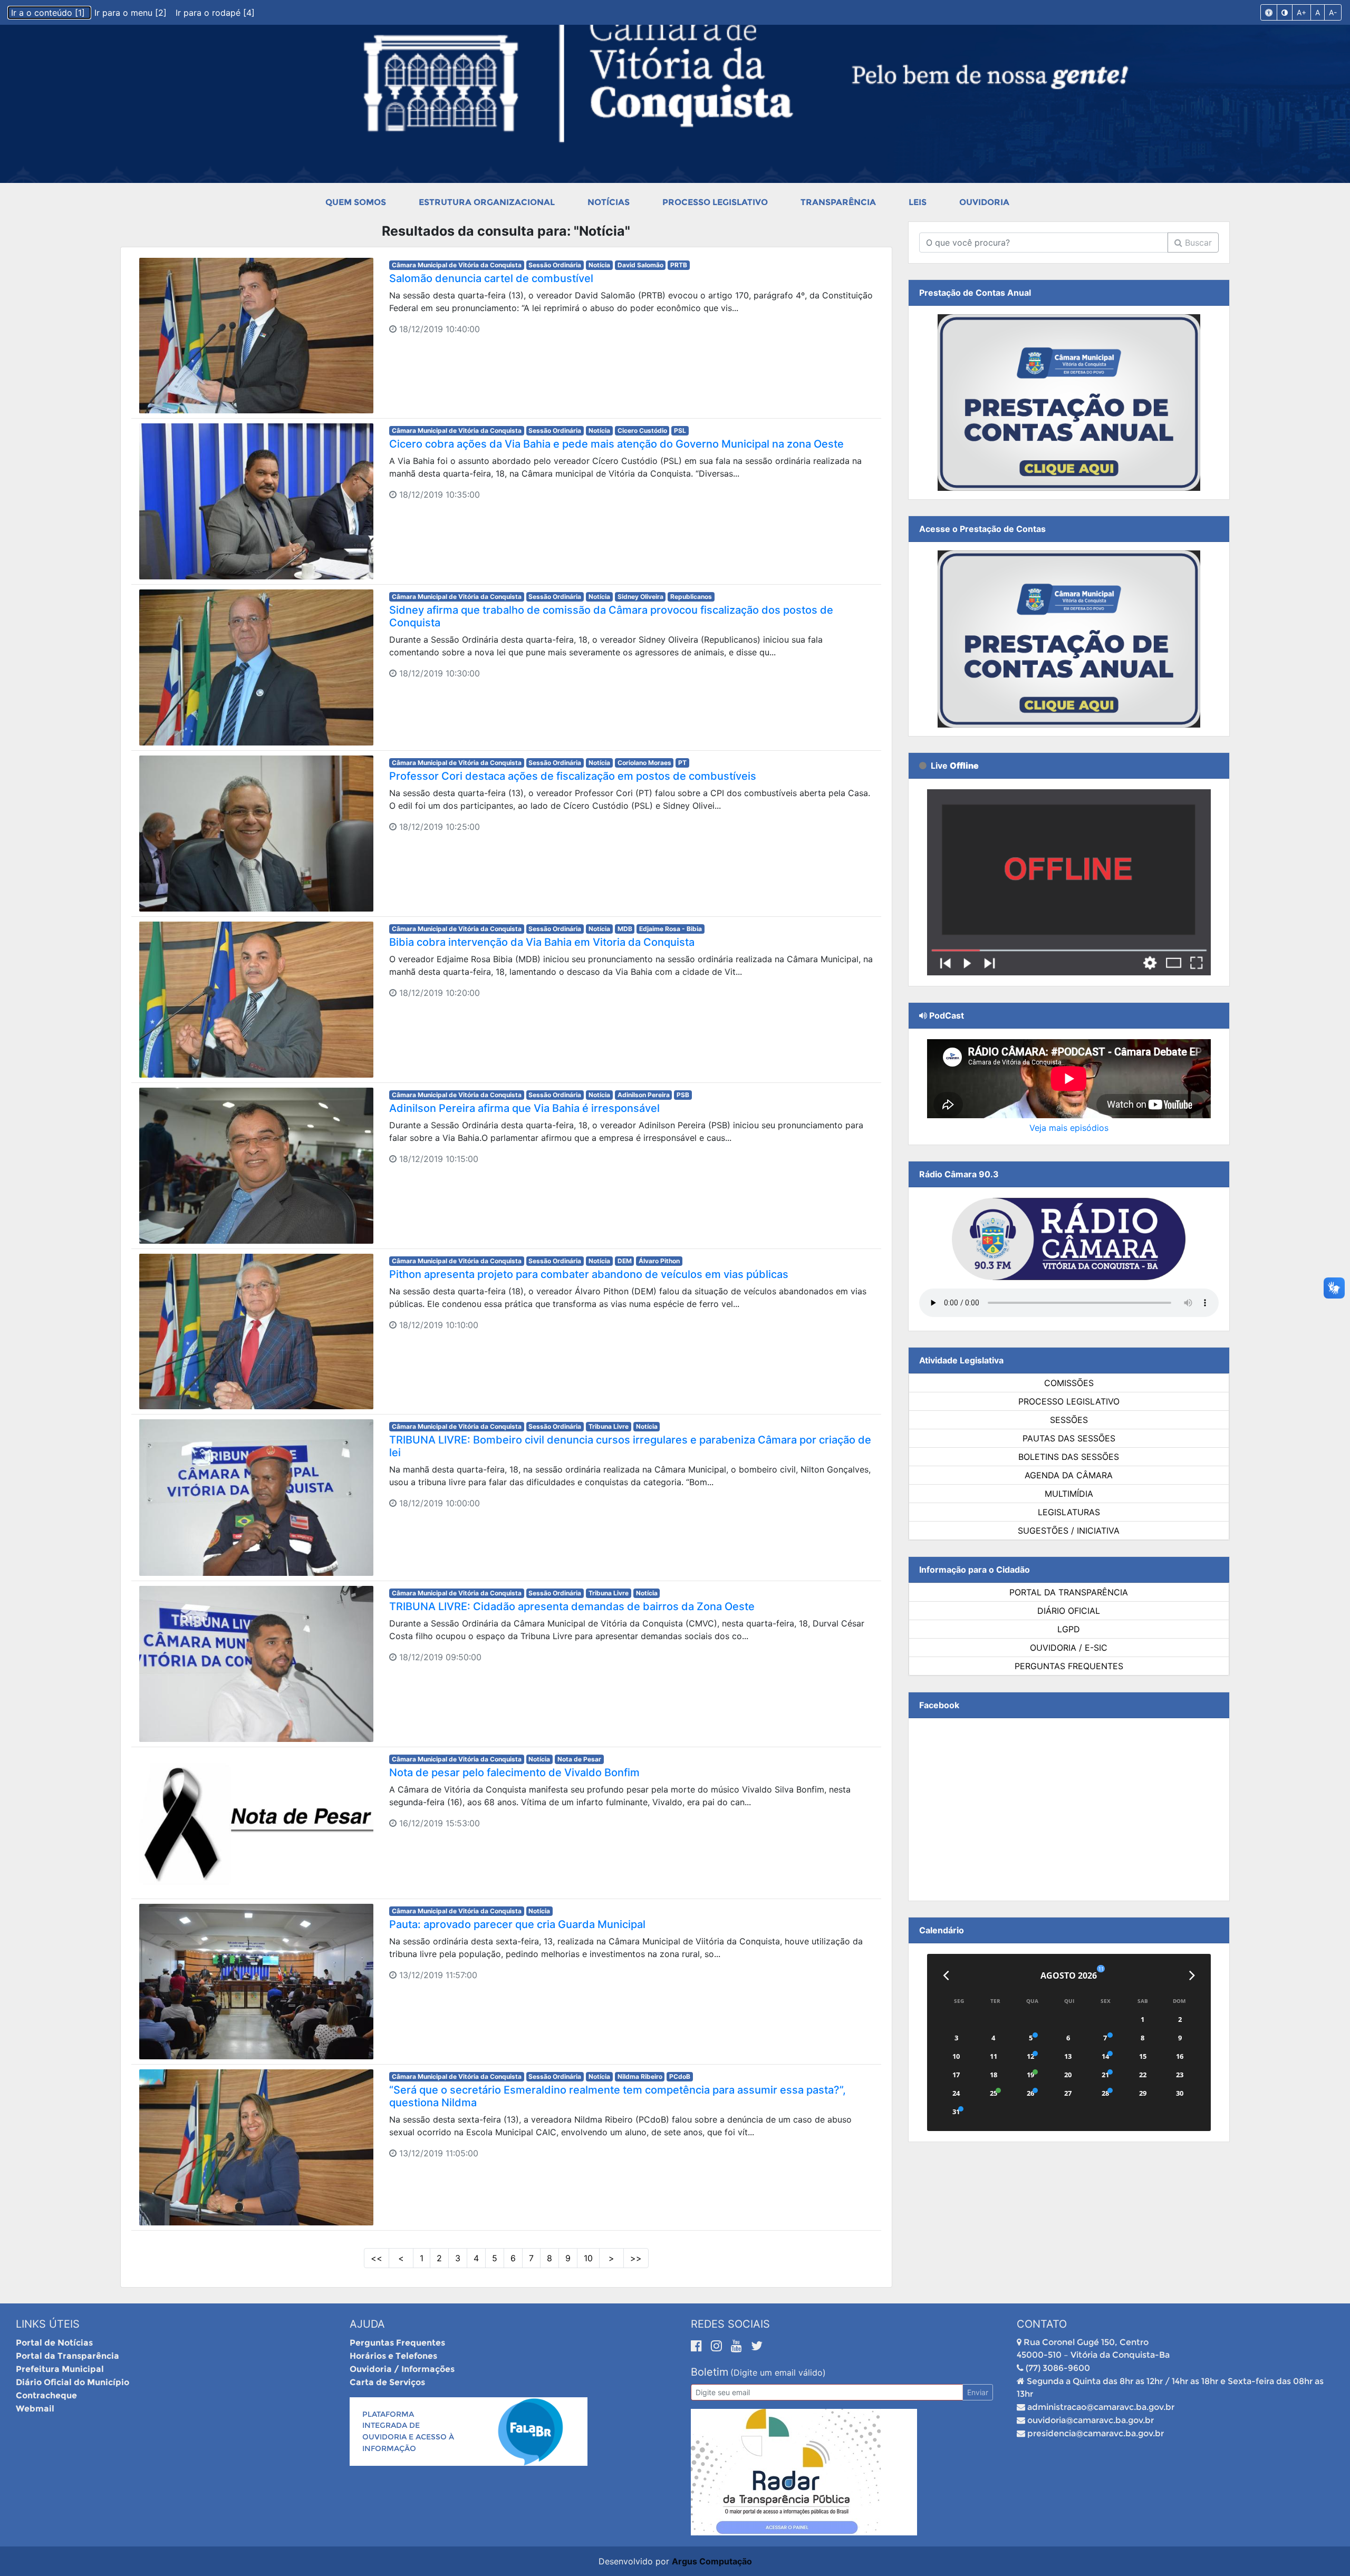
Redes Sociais (730, 2324)
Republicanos (691, 597)
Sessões (1069, 1420)
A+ (1301, 12)
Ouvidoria (984, 202)
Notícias (609, 202)
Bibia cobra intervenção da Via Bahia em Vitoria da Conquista (542, 942)
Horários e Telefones (393, 2356)
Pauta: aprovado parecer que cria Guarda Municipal (517, 1924)
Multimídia (1069, 1494)
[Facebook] (698, 2346)
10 (588, 2258)
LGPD (1069, 1629)
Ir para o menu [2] (132, 13)
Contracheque (46, 2395)
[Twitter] (757, 2346)
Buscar (1197, 243)
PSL (680, 430)
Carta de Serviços (387, 2382)
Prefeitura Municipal (60, 2369)
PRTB (679, 265)
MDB (625, 929)
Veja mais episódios (1069, 1128)
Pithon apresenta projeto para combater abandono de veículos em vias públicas (589, 1274)
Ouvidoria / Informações (402, 2369)
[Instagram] (718, 2346)
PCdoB (680, 2076)
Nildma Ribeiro (640, 2076)
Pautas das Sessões (1069, 1438)
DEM (625, 1261)
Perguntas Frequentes (1069, 1666)
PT (682, 763)
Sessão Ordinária (555, 265)
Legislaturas (1069, 1512)
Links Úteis (48, 2324)
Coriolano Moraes (644, 763)
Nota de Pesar (579, 1759)
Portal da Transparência (1069, 1592)
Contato (1042, 2324)
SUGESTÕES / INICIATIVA (1069, 1531)
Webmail (35, 2409)
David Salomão (640, 265)
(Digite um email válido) (778, 2372)
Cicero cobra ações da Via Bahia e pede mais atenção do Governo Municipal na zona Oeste (616, 444)
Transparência (838, 202)
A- (1333, 12)
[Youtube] (738, 2346)
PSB (683, 1095)
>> (636, 2258)
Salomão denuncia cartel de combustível (491, 278)
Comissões (1069, 1383)
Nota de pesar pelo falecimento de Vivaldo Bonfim (514, 1773)
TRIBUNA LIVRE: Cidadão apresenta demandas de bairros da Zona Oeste (572, 1606)
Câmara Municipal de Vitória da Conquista (457, 265)
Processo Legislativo (715, 202)
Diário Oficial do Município (73, 2382)
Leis (918, 202)
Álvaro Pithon (659, 1261)
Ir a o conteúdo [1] (49, 13)
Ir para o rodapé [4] (215, 13)
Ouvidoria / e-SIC (1069, 1648)
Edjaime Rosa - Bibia (671, 929)
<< (377, 2258)
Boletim (710, 2372)
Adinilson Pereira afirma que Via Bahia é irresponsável (524, 1108)
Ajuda (367, 2324)
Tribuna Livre (609, 1426)
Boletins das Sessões (1069, 1457)
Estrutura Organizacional (487, 202)
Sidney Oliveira (640, 597)
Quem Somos (356, 202)
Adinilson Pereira (644, 1095)
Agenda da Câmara (1069, 1475)
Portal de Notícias (54, 2343)
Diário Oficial (1069, 1611)
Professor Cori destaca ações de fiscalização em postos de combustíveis (573, 776)
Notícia (599, 265)
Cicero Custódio (642, 430)
